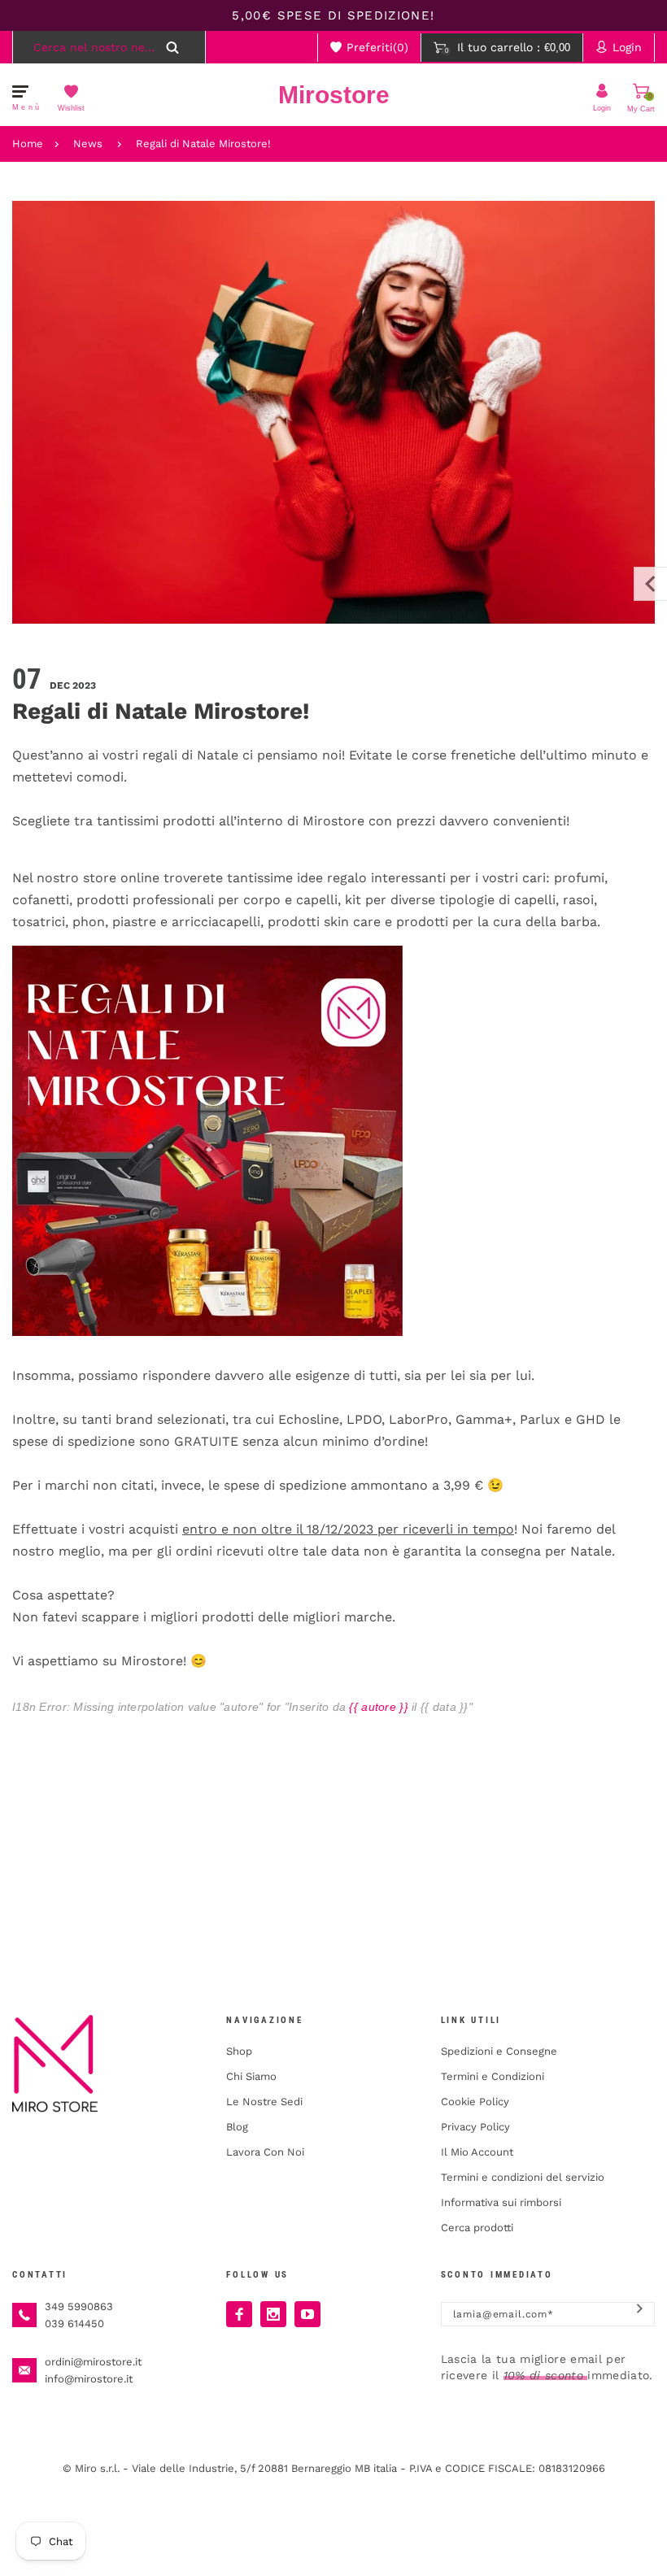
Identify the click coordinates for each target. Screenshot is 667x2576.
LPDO (364, 1419)
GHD (591, 1419)
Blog (237, 2127)
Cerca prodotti (477, 2228)
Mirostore (334, 95)
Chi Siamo (251, 2076)
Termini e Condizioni (493, 2076)
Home (28, 144)
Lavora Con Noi (265, 2152)
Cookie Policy (475, 2102)
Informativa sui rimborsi (501, 2202)
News (88, 144)
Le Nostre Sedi (264, 2102)
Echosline (309, 1419)
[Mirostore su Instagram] (273, 2314)
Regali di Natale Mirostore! (203, 144)
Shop (239, 2051)
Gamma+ (484, 1419)
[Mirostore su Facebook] (239, 2314)
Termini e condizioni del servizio (523, 2177)
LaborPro (419, 1419)
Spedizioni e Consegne (499, 2051)
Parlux (540, 1419)
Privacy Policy (475, 2127)
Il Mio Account (477, 2152)
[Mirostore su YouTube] (307, 2314)
